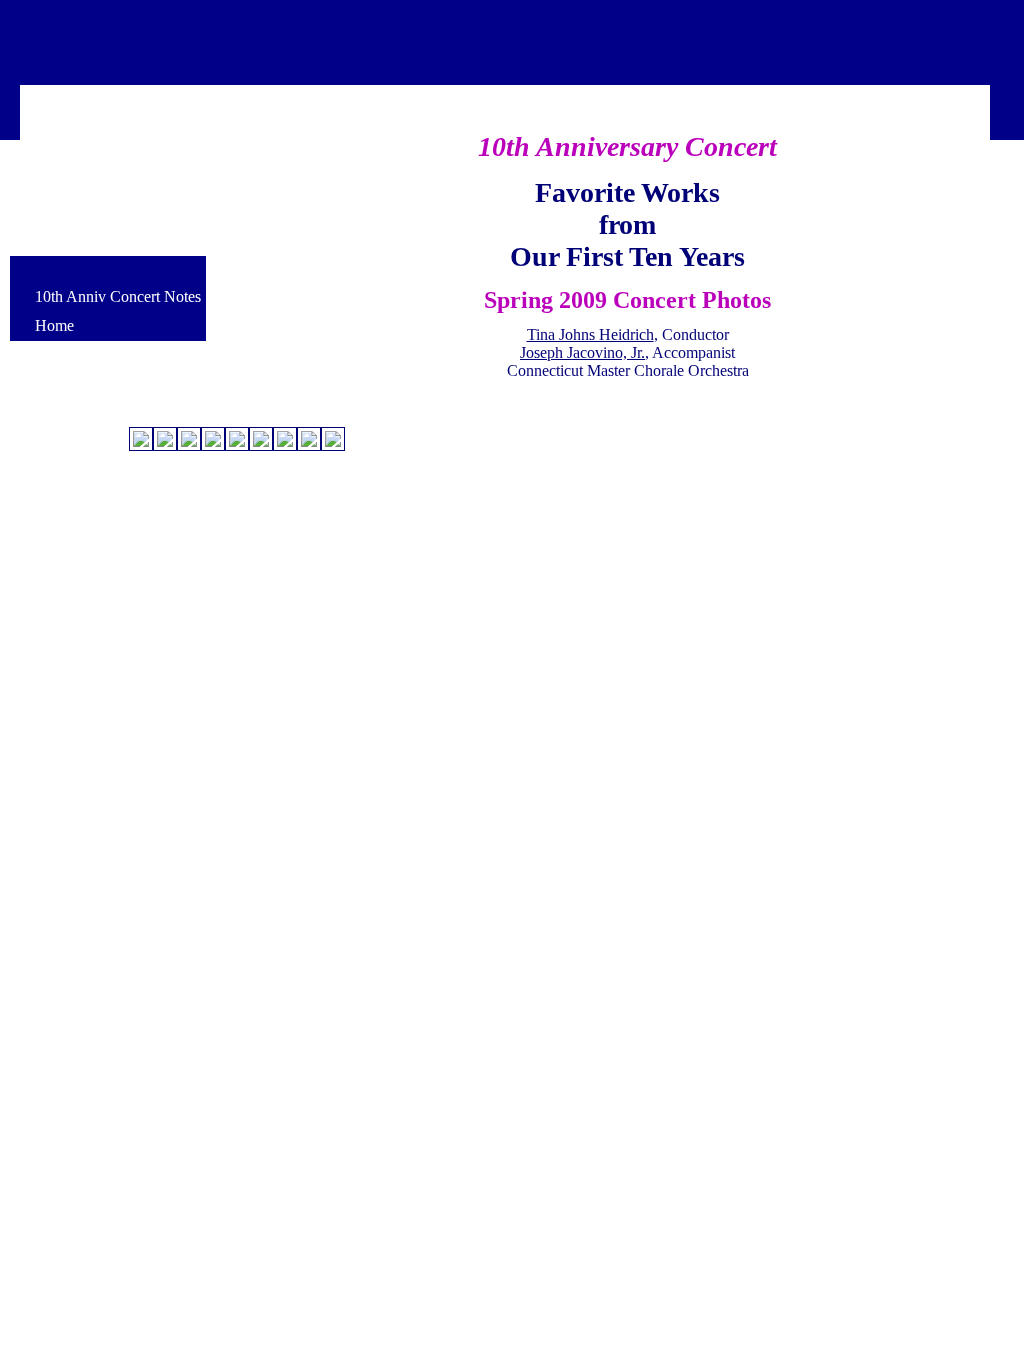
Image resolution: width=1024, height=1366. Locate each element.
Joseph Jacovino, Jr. (582, 352)
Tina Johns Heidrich (590, 334)
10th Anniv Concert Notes (118, 296)
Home (54, 325)
